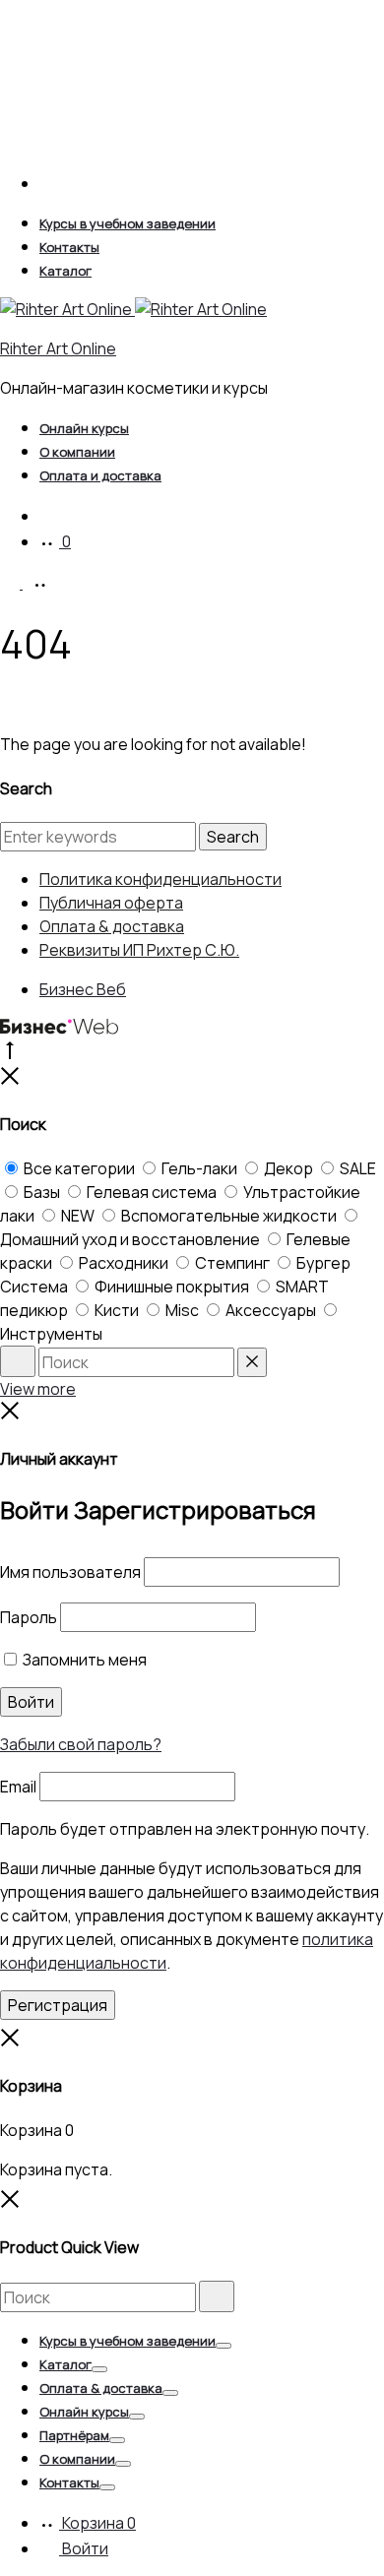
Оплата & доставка (112, 926)
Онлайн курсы (84, 428)
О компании (77, 452)
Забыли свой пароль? (81, 1744)
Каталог (65, 271)
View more (38, 1389)
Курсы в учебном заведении (128, 223)
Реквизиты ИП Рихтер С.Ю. (139, 950)
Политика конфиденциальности (160, 879)
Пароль (29, 1617)
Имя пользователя (70, 1572)
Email (18, 1787)
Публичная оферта (111, 903)
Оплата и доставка (100, 475)
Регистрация (58, 2005)
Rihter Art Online (58, 348)
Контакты (69, 247)
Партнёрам (74, 2435)
